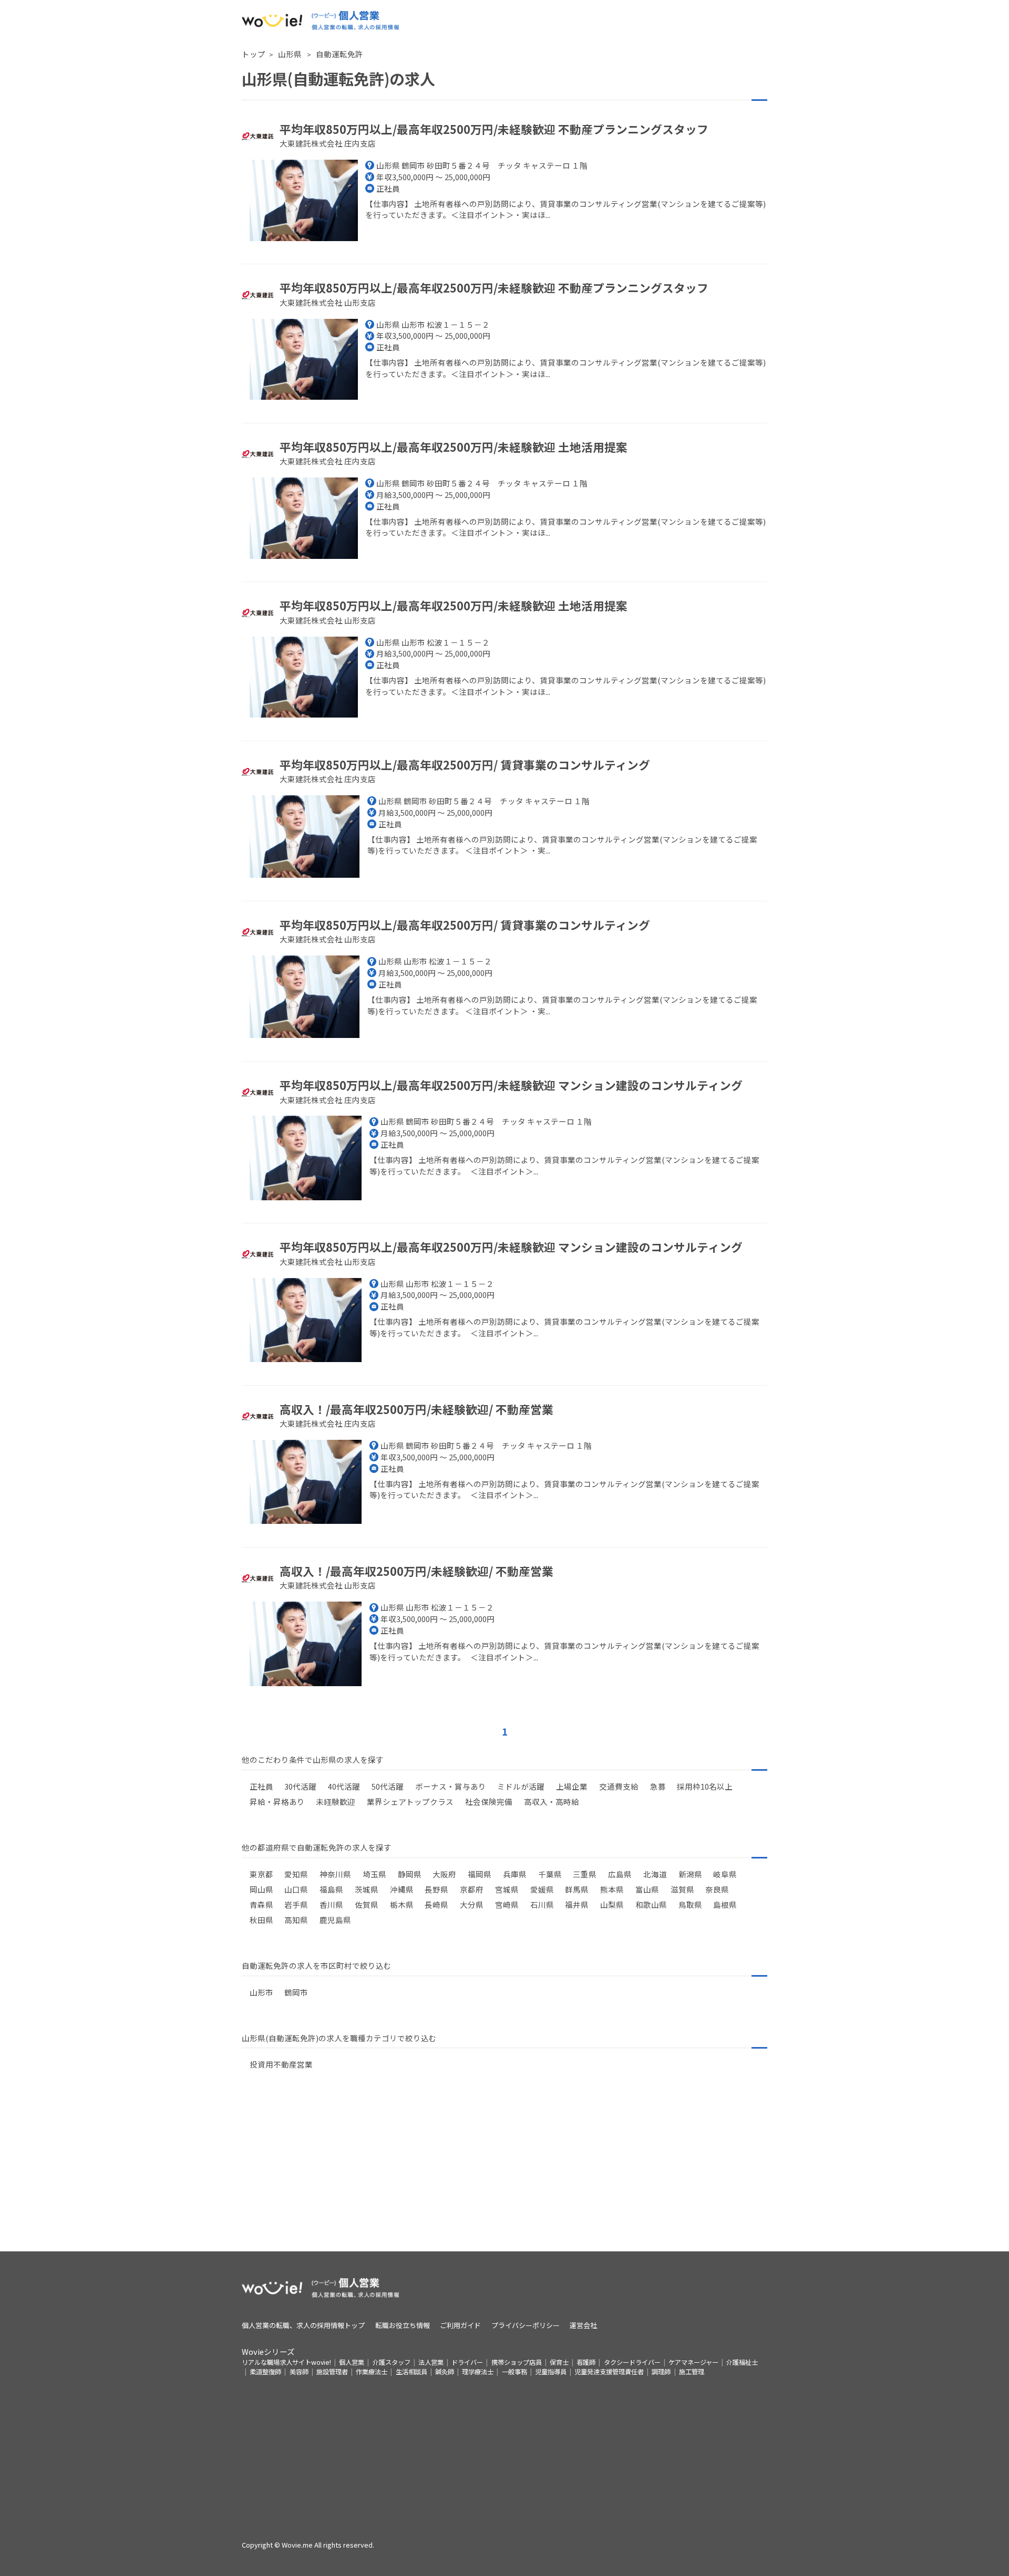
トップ (254, 54)
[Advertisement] (504, 2178)
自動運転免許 (339, 54)
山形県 (291, 54)
